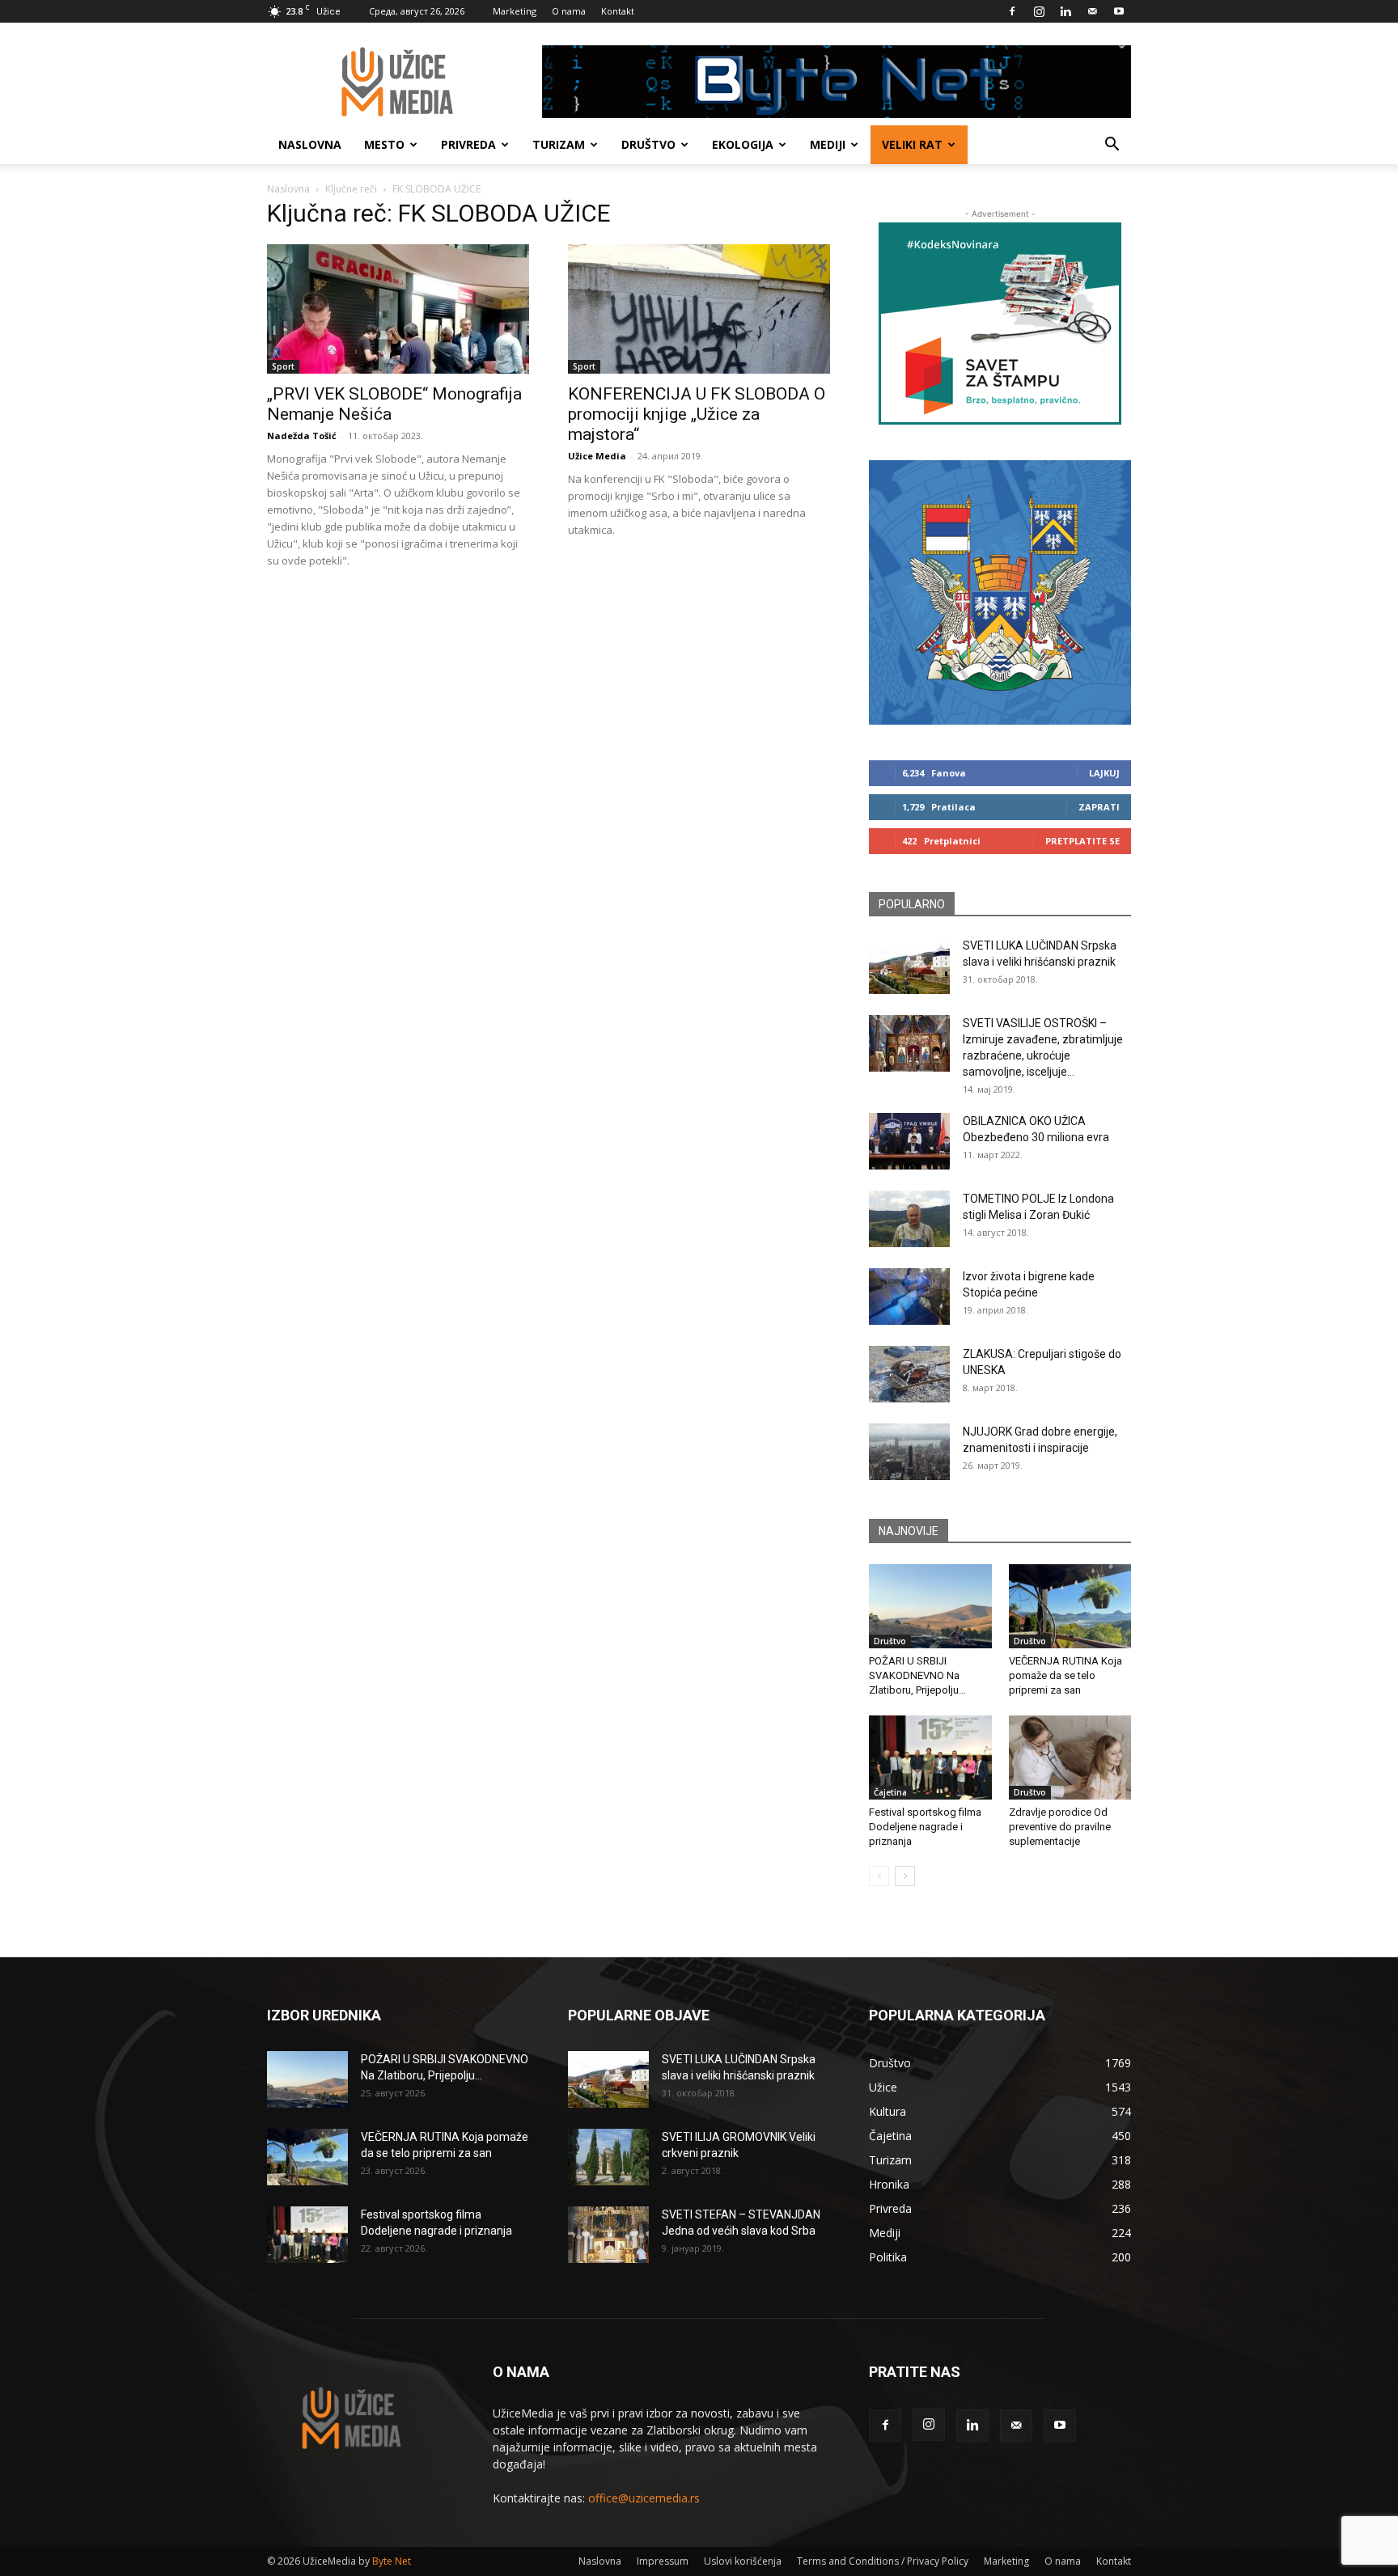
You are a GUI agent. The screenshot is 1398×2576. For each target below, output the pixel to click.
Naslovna (310, 144)
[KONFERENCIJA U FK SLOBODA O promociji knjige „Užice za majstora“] (699, 309)
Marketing (515, 11)
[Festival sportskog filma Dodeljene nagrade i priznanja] (930, 1758)
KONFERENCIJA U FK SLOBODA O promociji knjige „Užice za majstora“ (697, 414)
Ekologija (743, 144)
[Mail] (1092, 11)
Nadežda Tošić (302, 436)
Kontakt (618, 11)
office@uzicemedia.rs (644, 2498)
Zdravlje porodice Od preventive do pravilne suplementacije (1060, 1827)
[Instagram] (1039, 11)
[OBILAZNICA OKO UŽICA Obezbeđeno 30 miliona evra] (909, 1141)
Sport (283, 366)
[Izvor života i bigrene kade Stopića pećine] (909, 1296)
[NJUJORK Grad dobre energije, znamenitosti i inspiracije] (909, 1452)
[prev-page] (879, 1876)
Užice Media (597, 456)
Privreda (468, 144)
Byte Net (392, 2561)
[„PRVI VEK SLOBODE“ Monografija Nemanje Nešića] (398, 309)
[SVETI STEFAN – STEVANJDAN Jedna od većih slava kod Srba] (608, 2235)
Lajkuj (1104, 773)
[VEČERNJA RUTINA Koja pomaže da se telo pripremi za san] (1070, 1606)
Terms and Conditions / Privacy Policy (883, 2561)
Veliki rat (912, 144)
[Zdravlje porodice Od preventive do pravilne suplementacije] (1070, 1758)
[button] (1112, 146)
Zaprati (1099, 807)
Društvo (648, 144)
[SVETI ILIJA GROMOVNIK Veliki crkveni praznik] (608, 2157)
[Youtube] (1119, 11)
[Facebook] (1012, 11)
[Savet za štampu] (1000, 324)
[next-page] (905, 1876)
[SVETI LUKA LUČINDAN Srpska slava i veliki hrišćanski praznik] (909, 966)
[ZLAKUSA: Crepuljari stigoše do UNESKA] (909, 1374)
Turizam (559, 144)
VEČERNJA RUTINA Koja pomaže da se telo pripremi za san (1065, 1675)
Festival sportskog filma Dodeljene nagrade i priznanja (925, 1827)
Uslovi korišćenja (743, 2561)
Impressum (663, 2561)
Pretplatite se (1082, 841)
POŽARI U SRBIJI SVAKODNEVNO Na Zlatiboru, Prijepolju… (917, 1675)
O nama (569, 11)
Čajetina (890, 1792)
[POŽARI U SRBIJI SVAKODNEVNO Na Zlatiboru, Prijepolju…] (930, 1606)
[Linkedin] (1065, 11)
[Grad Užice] (1000, 592)
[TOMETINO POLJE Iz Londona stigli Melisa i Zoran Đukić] (909, 1219)
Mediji (828, 144)
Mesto (384, 144)
